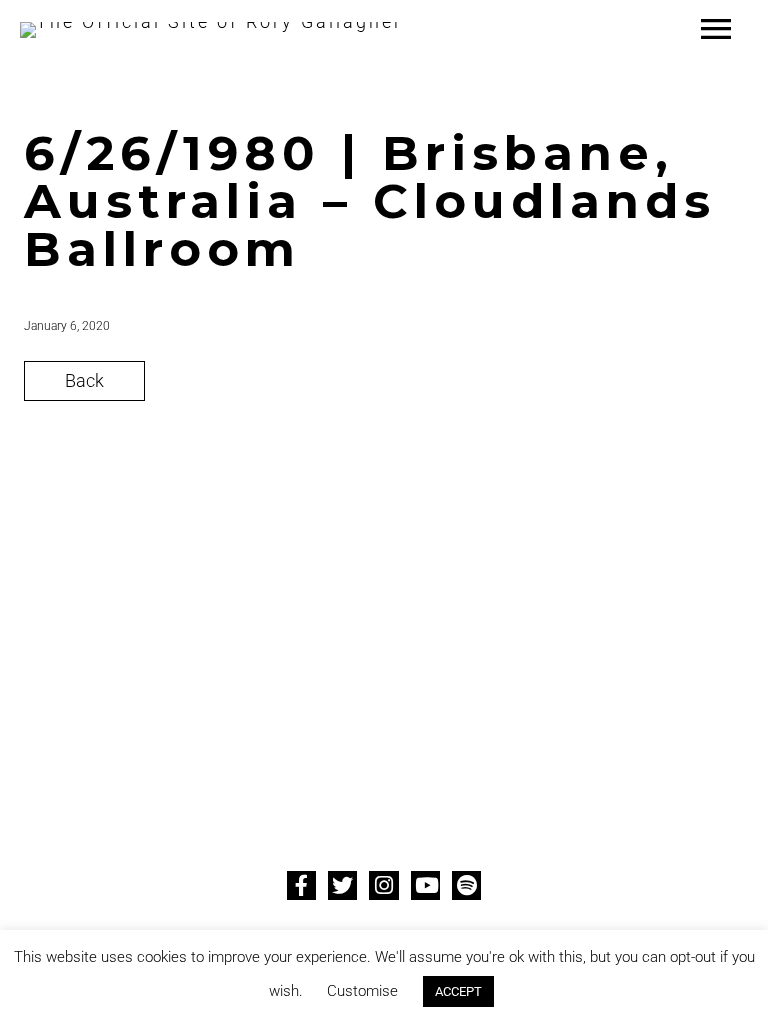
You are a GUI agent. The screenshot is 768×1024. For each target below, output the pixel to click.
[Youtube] (425, 885)
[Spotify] (466, 885)
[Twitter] (342, 885)
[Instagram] (383, 885)
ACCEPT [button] (458, 991)
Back (84, 380)
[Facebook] (301, 885)
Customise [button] (362, 991)
